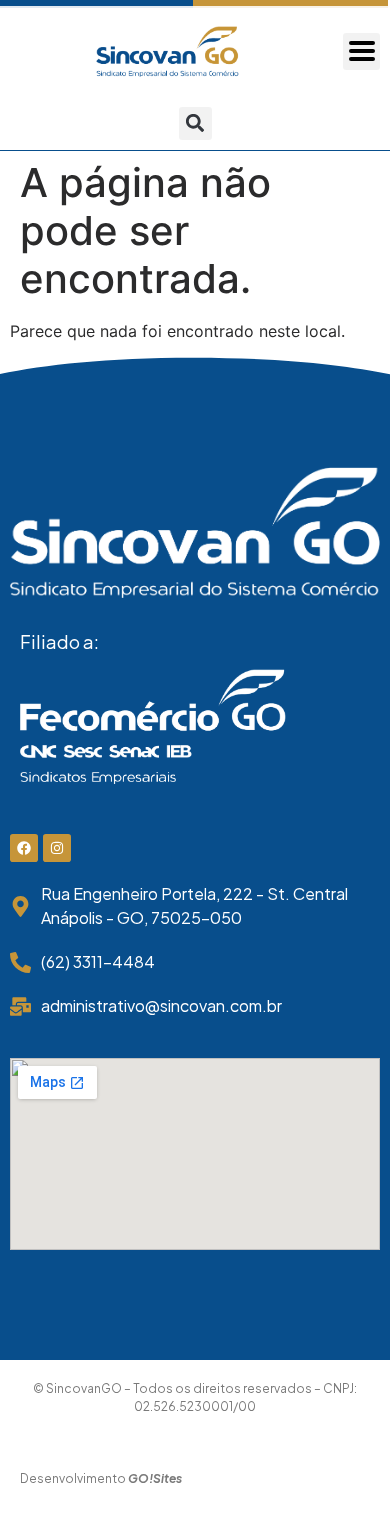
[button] (195, 123)
